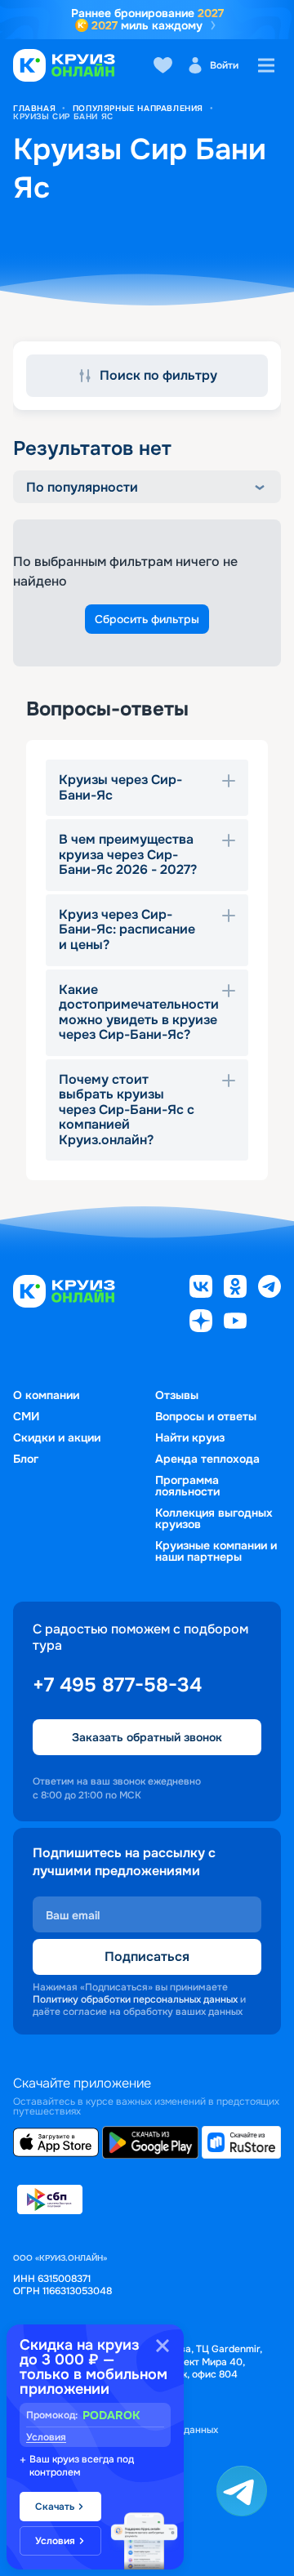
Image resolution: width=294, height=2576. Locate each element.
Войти (224, 65)
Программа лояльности (187, 1486)
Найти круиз (190, 1437)
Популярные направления (138, 108)
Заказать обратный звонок (147, 1737)
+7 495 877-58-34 (117, 1685)
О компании (46, 1395)
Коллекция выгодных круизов (214, 1518)
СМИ (26, 1416)
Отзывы (177, 1395)
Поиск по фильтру (158, 375)
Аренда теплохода (207, 1459)
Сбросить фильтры (147, 619)
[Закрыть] (163, 2346)
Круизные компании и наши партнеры (216, 1551)
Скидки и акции (57, 1437)
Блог (26, 1459)
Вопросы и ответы (206, 1416)
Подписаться (147, 1957)
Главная (34, 108)
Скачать (55, 2507)
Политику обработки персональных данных (135, 1999)
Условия (46, 2437)
